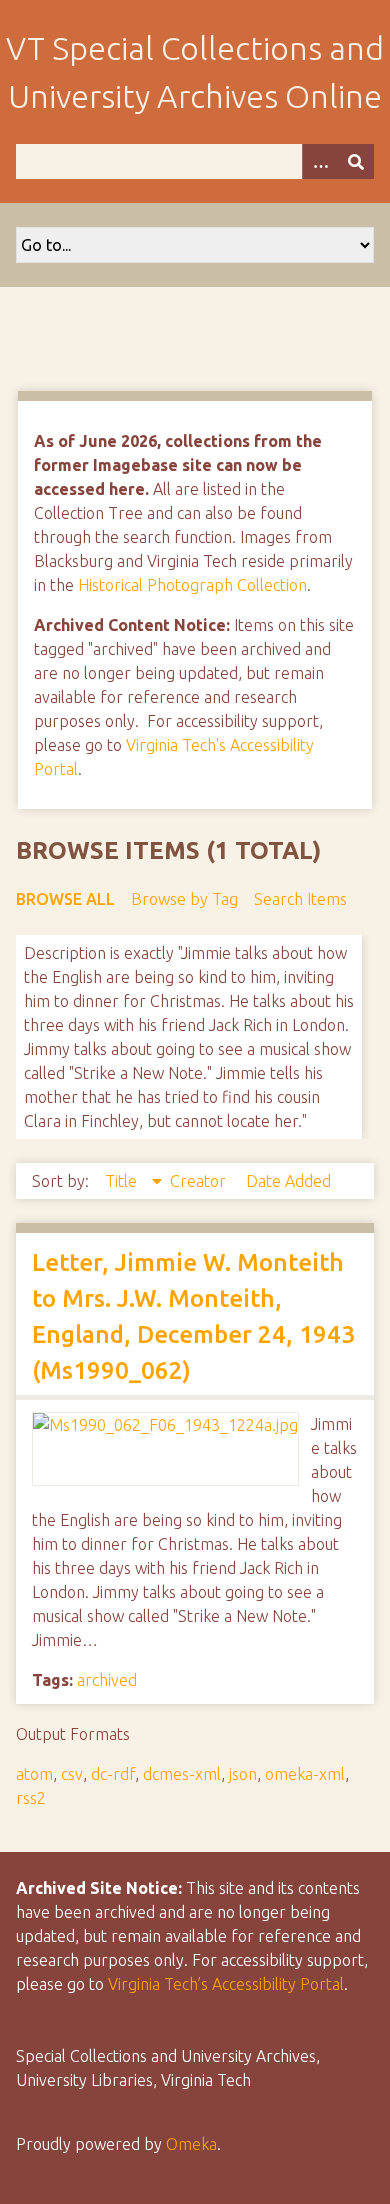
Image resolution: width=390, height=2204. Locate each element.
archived (107, 1680)
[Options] (320, 161)
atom (34, 1774)
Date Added (288, 1181)
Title (123, 1181)
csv (72, 1774)
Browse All (65, 899)
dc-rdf (113, 1774)
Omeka (191, 2144)
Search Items (300, 899)
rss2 (31, 1798)
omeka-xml (305, 1774)
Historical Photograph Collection (192, 585)
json (243, 1774)
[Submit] (356, 161)
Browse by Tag (184, 899)
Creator (200, 1181)
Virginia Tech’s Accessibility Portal (226, 1984)
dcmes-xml (182, 1774)
